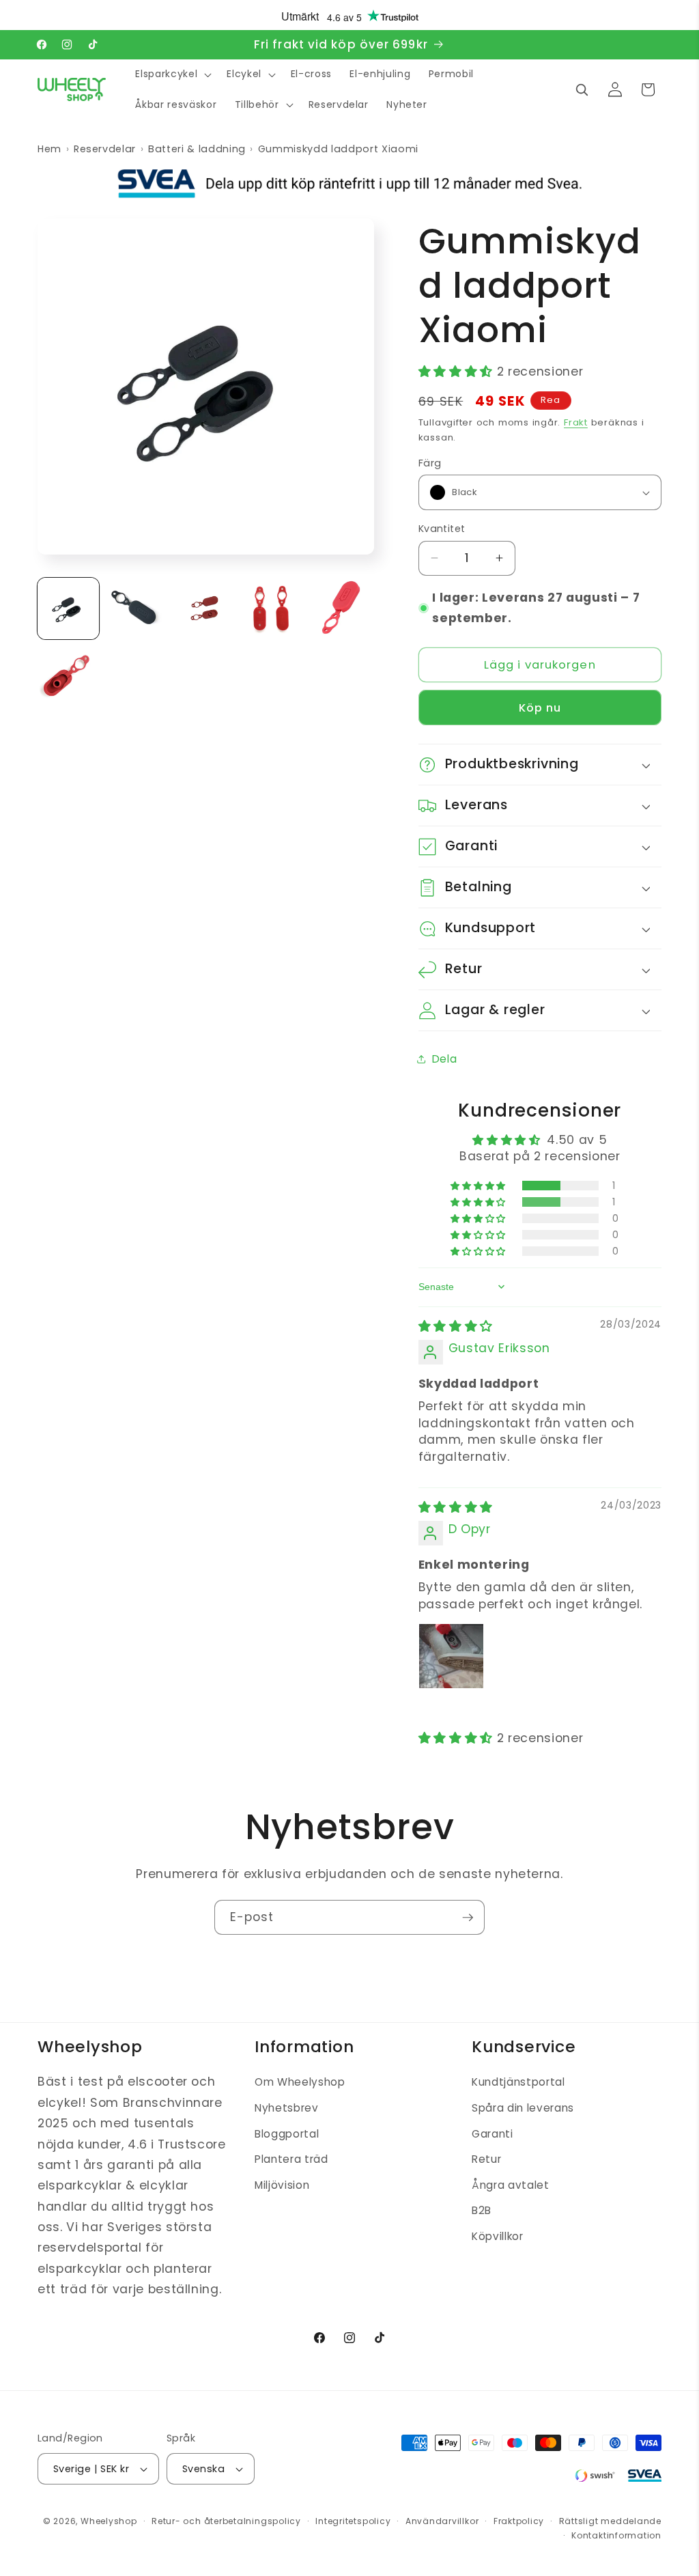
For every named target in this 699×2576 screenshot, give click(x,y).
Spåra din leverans (523, 2108)
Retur (486, 2159)
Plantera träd (291, 2159)
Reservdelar (105, 149)
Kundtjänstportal (518, 2082)
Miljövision (282, 2185)
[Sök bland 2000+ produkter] (582, 89)
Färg (430, 463)
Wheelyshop (109, 2521)
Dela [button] (445, 1059)
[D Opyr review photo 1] (451, 1656)
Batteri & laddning (197, 149)
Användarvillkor (442, 2521)
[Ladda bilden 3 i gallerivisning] (205, 608)
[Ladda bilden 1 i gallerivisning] (68, 608)
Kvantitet (442, 529)
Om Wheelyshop (300, 2082)
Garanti (493, 2134)
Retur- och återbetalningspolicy (226, 2521)
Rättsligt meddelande (610, 2521)
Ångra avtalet (511, 2185)
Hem (49, 149)
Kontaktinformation (616, 2535)
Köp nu (540, 708)
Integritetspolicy (353, 2521)
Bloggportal (287, 2134)
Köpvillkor (498, 2236)
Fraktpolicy (519, 2521)
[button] (172, 74)
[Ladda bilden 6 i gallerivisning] (68, 677)
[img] (456, 1326)
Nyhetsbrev (287, 2108)
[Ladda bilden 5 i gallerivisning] (343, 608)
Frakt (576, 422)
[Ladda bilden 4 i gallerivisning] (274, 608)
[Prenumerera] (468, 1918)
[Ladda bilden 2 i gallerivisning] (137, 608)
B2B (482, 2210)
